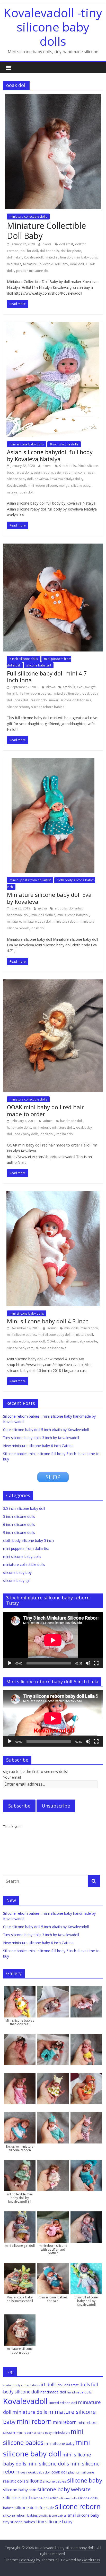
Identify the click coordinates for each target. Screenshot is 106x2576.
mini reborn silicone (42, 486)
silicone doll (16, 2497)
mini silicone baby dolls (27, 444)
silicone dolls (68, 2498)
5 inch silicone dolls (24, 659)
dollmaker (14, 257)
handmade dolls (19, 1128)
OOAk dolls (55, 1341)
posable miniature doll (33, 271)
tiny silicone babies (19, 2522)
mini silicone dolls (48, 2464)
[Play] (10, 1663)
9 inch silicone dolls (64, 444)
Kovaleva (41, 479)
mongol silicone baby (75, 486)
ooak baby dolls (26, 1134)
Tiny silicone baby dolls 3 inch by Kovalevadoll (41, 1438)
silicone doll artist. (45, 2498)
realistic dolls (14, 2481)
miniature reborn (66, 921)
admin (48, 1121)
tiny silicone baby (54, 2522)
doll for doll (29, 251)
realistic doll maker (45, 700)
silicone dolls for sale (76, 700)
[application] (53, 1640)
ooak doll (77, 264)
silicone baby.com (20, 1348)
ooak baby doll (39, 2472)
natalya (12, 492)
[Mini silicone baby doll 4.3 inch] (53, 1194)
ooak (24, 2472)
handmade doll (18, 915)
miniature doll (83, 1335)
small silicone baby (83, 2515)
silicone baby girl (39, 665)
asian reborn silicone (70, 472)
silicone (34, 2481)
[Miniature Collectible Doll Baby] (53, 97)
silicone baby (85, 2480)
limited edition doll (59, 257)
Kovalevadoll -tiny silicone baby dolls (53, 27)
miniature (14, 921)
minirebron (61, 2432)
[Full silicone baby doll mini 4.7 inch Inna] (53, 547)
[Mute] (88, 1663)
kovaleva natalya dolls (66, 479)
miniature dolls (63, 1128)
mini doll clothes (43, 915)
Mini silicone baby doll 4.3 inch (48, 1321)
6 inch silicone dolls (19, 1524)
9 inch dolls (67, 466)
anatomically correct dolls (21, 2385)
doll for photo (71, 251)
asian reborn (43, 472)
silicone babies (55, 2481)
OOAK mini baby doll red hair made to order (45, 1110)
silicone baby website (81, 1341)
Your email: (12, 1777)
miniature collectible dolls (28, 217)
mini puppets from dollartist (30, 880)
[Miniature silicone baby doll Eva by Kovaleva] (53, 761)
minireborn (65, 2422)
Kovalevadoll (33, 257)
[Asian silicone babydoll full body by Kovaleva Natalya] (53, 325)
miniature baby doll (37, 921)
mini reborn (42, 1128)
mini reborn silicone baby (34, 2433)
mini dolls (14, 264)
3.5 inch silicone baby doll (24, 1508)
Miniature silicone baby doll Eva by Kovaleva (49, 898)
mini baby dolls (86, 257)
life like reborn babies (35, 693)
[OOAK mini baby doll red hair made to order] (53, 983)
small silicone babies (53, 2516)
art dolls (69, 687)
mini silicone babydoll (73, 915)
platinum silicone (81, 2472)
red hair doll (65, 1134)
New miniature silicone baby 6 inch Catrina (38, 1446)
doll (60, 2385)
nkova (47, 244)
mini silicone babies (21, 1335)
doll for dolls (49, 251)
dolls (85, 2384)
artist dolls (24, 472)
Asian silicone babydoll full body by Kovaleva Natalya (50, 455)
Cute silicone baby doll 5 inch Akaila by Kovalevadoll (46, 1430)
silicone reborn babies (48, 707)
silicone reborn (18, 707)
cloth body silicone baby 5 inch (28, 1540)
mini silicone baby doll (54, 1335)
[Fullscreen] (96, 1663)
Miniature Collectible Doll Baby (46, 230)
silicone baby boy (17, 1572)
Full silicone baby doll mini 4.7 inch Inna (47, 677)
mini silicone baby (59, 2443)
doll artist (66, 244)
